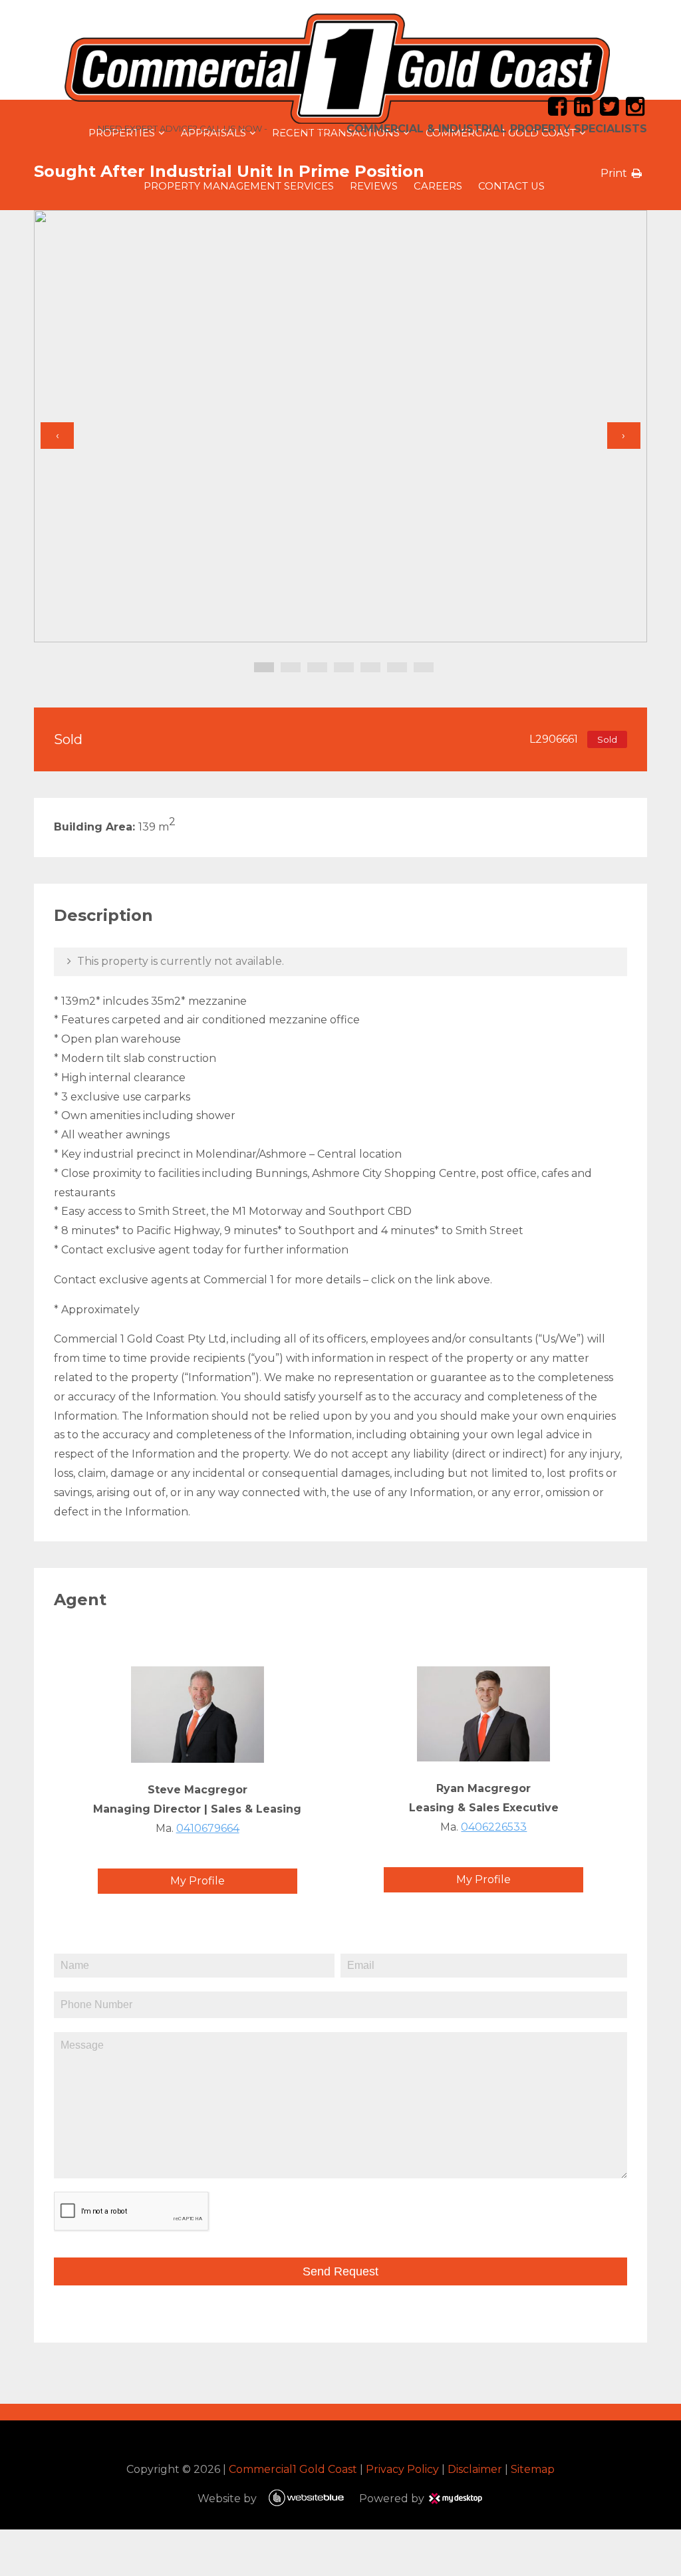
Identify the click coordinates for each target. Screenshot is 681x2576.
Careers (438, 186)
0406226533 (494, 1827)
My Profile (198, 1881)
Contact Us (511, 186)
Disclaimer (475, 2469)
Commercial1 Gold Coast (293, 2469)
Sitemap (533, 2469)
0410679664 (208, 1828)
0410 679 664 (319, 128)
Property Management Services (239, 186)
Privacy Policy (402, 2469)
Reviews (374, 186)
